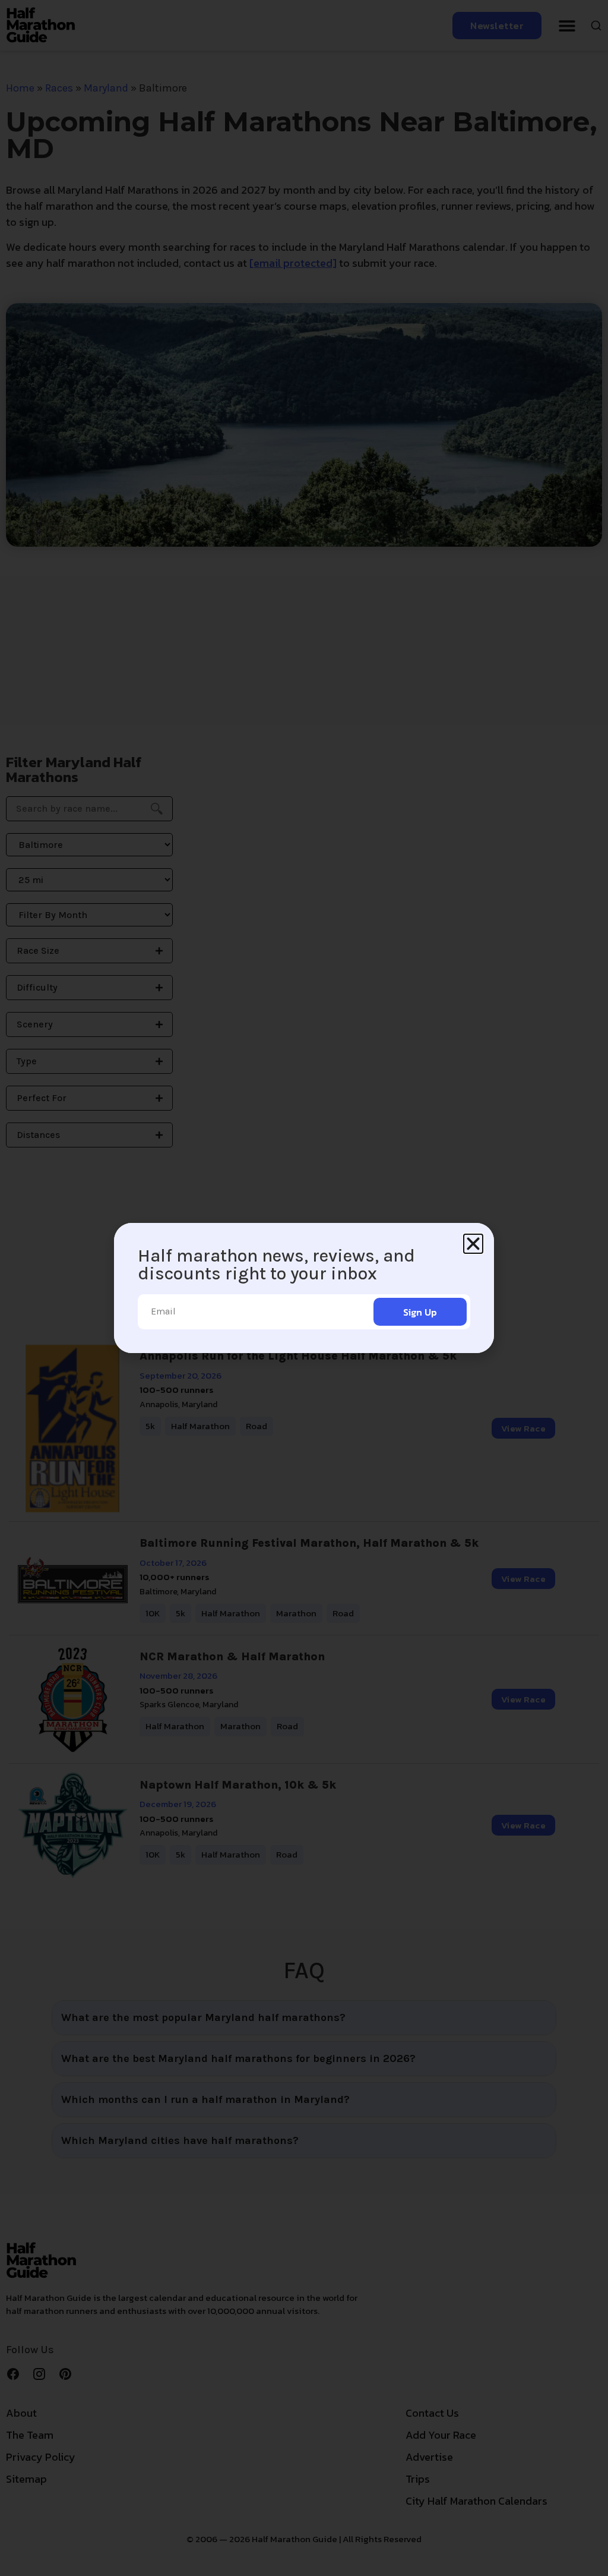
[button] (473, 1244)
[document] (304, 1288)
